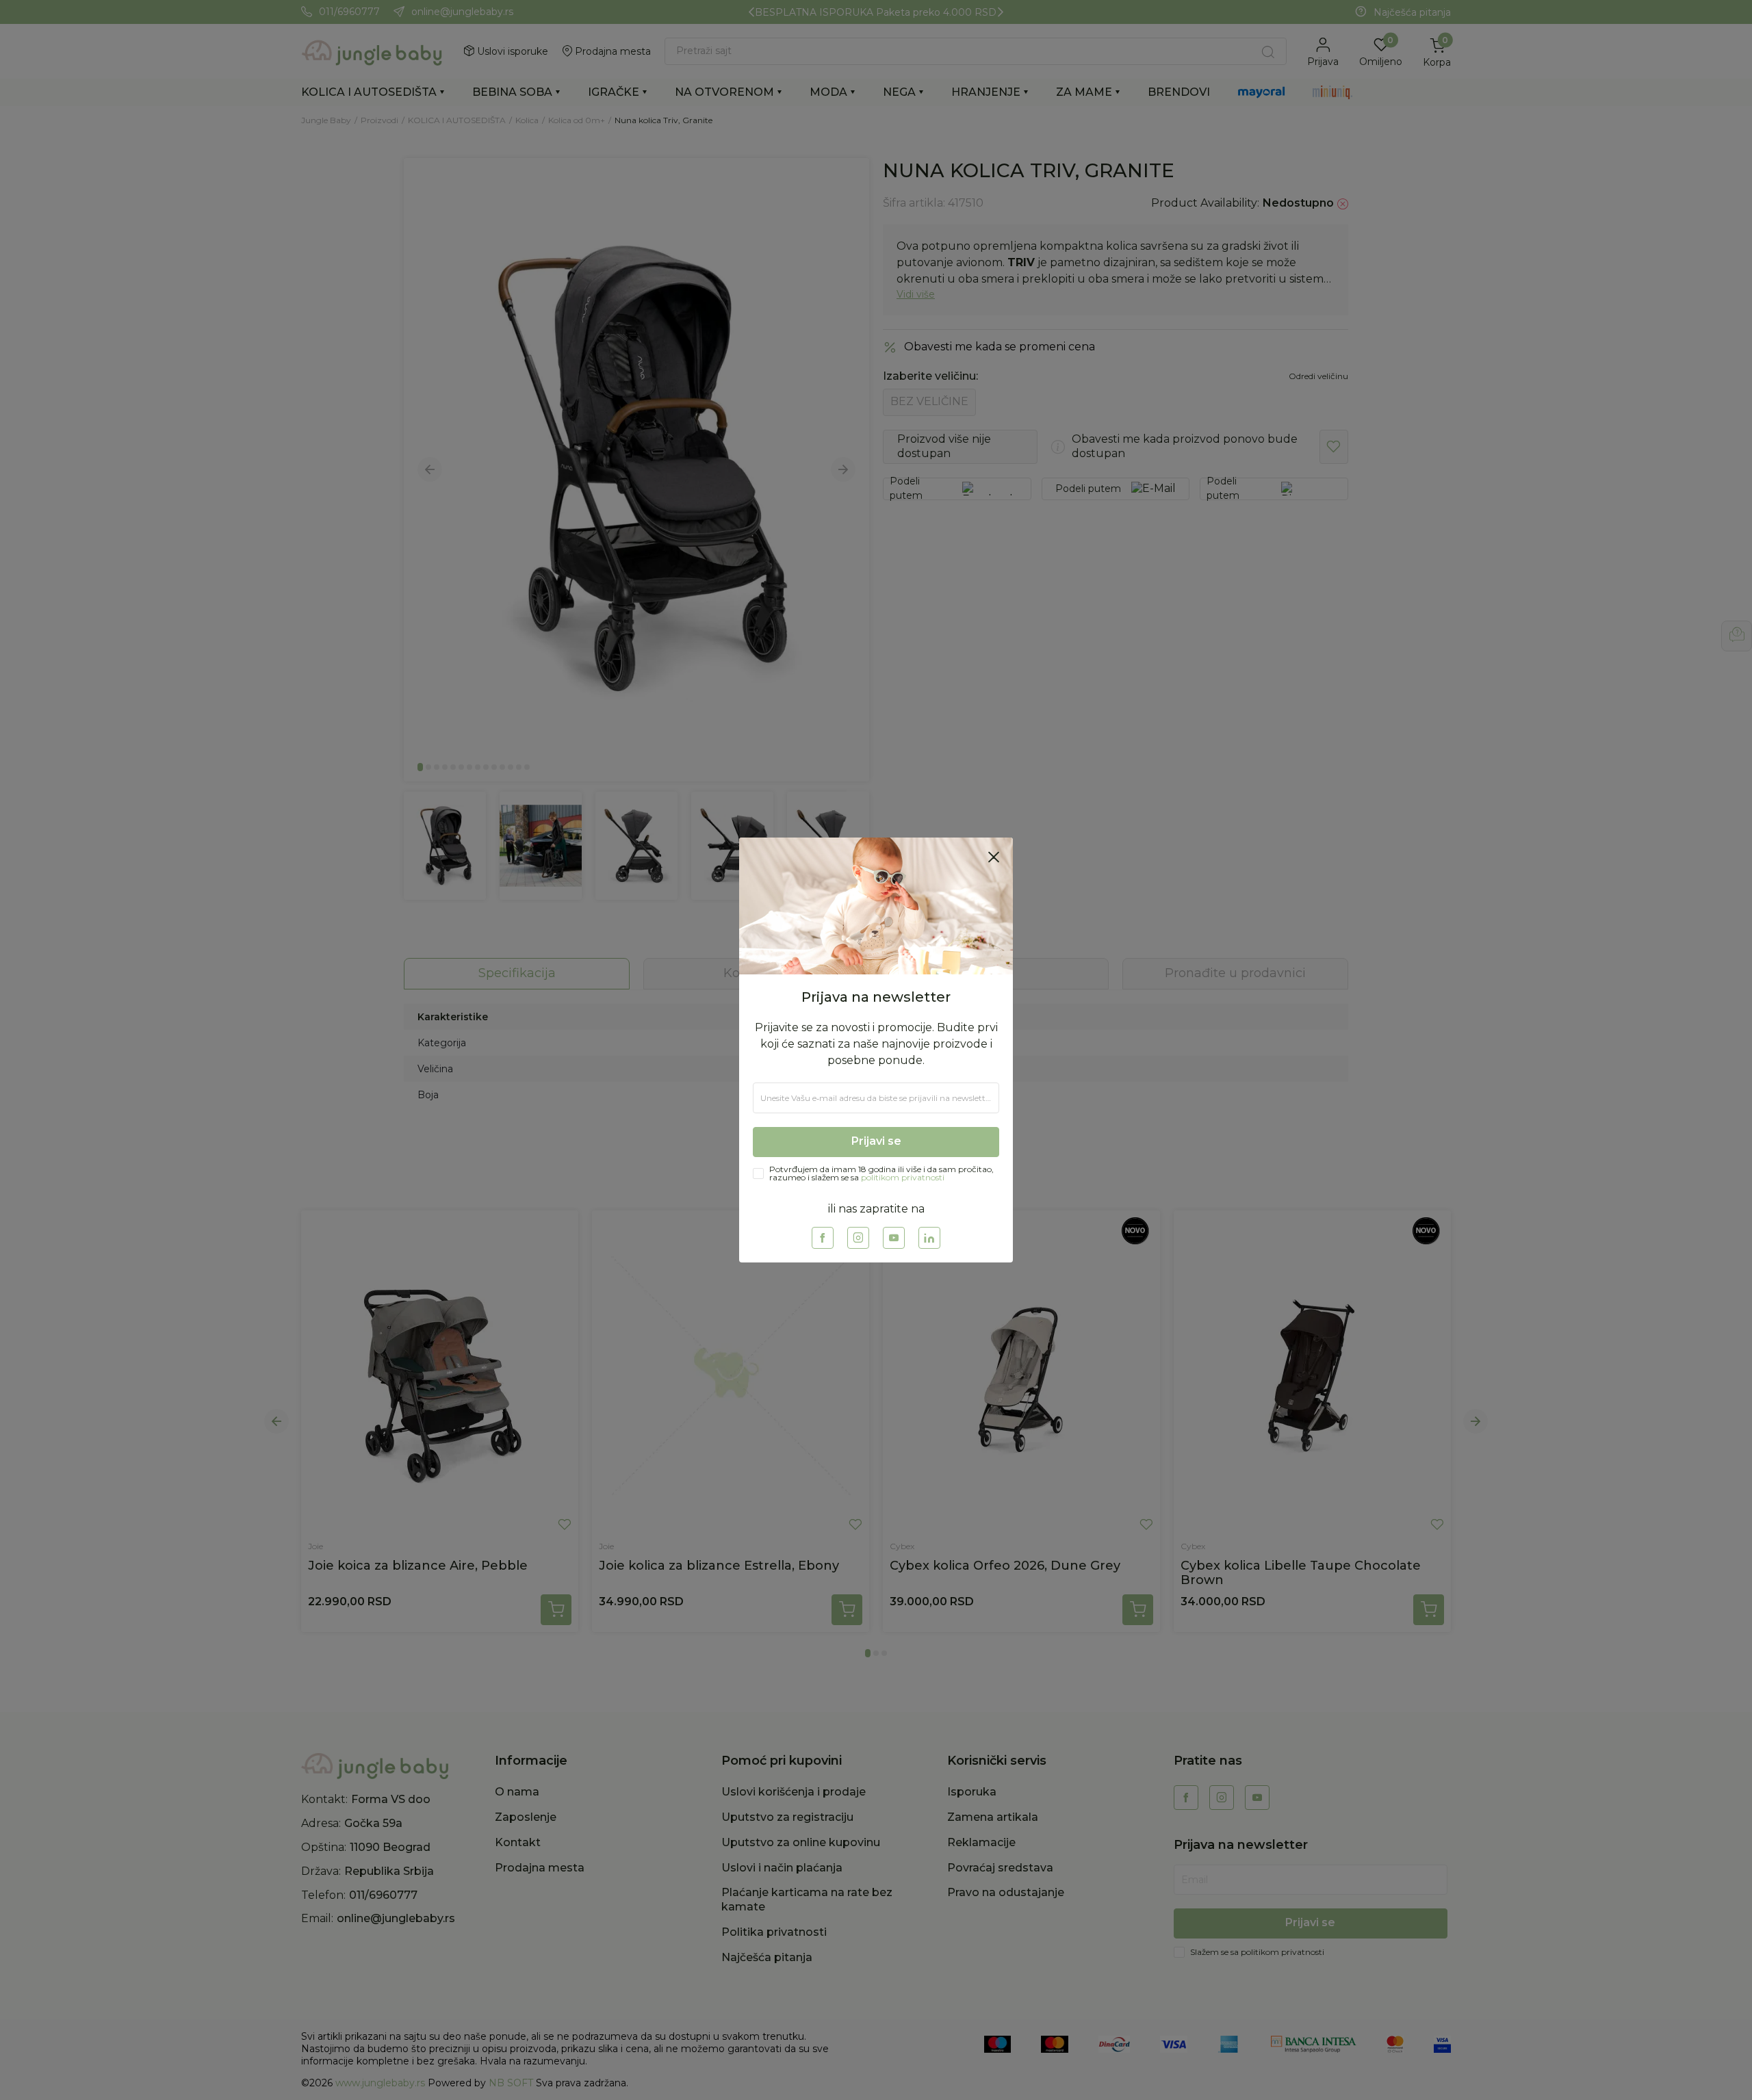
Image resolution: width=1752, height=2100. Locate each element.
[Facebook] (823, 1238)
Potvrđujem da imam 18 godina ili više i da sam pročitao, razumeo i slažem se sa (881, 1174)
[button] (994, 857)
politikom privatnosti (903, 1177)
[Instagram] (858, 1238)
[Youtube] (894, 1238)
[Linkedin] (929, 1238)
